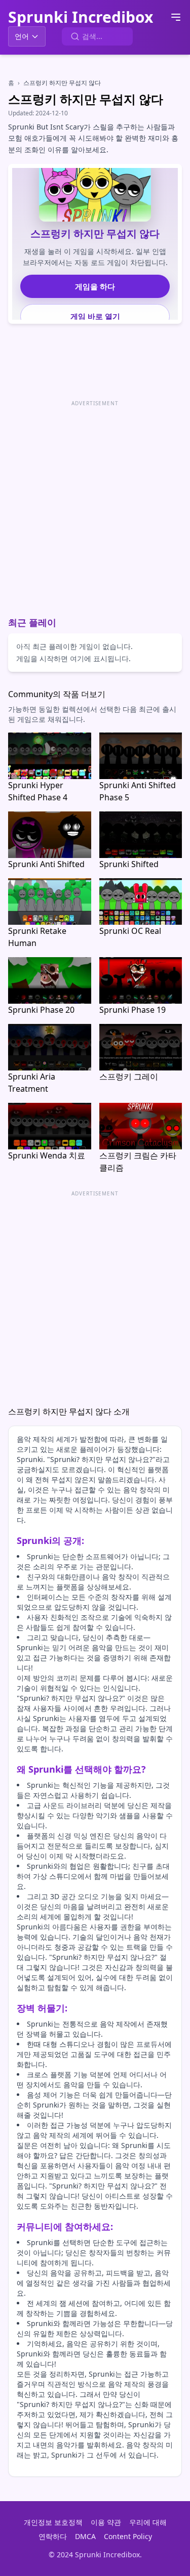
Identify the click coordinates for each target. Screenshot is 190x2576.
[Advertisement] (95, 504)
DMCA (85, 2536)
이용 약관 (106, 2522)
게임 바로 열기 (95, 316)
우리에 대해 (148, 2522)
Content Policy (128, 2536)
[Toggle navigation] (176, 17)
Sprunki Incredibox (81, 17)
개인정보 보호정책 (53, 2522)
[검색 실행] (75, 36)
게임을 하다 (95, 286)
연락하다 (53, 2536)
